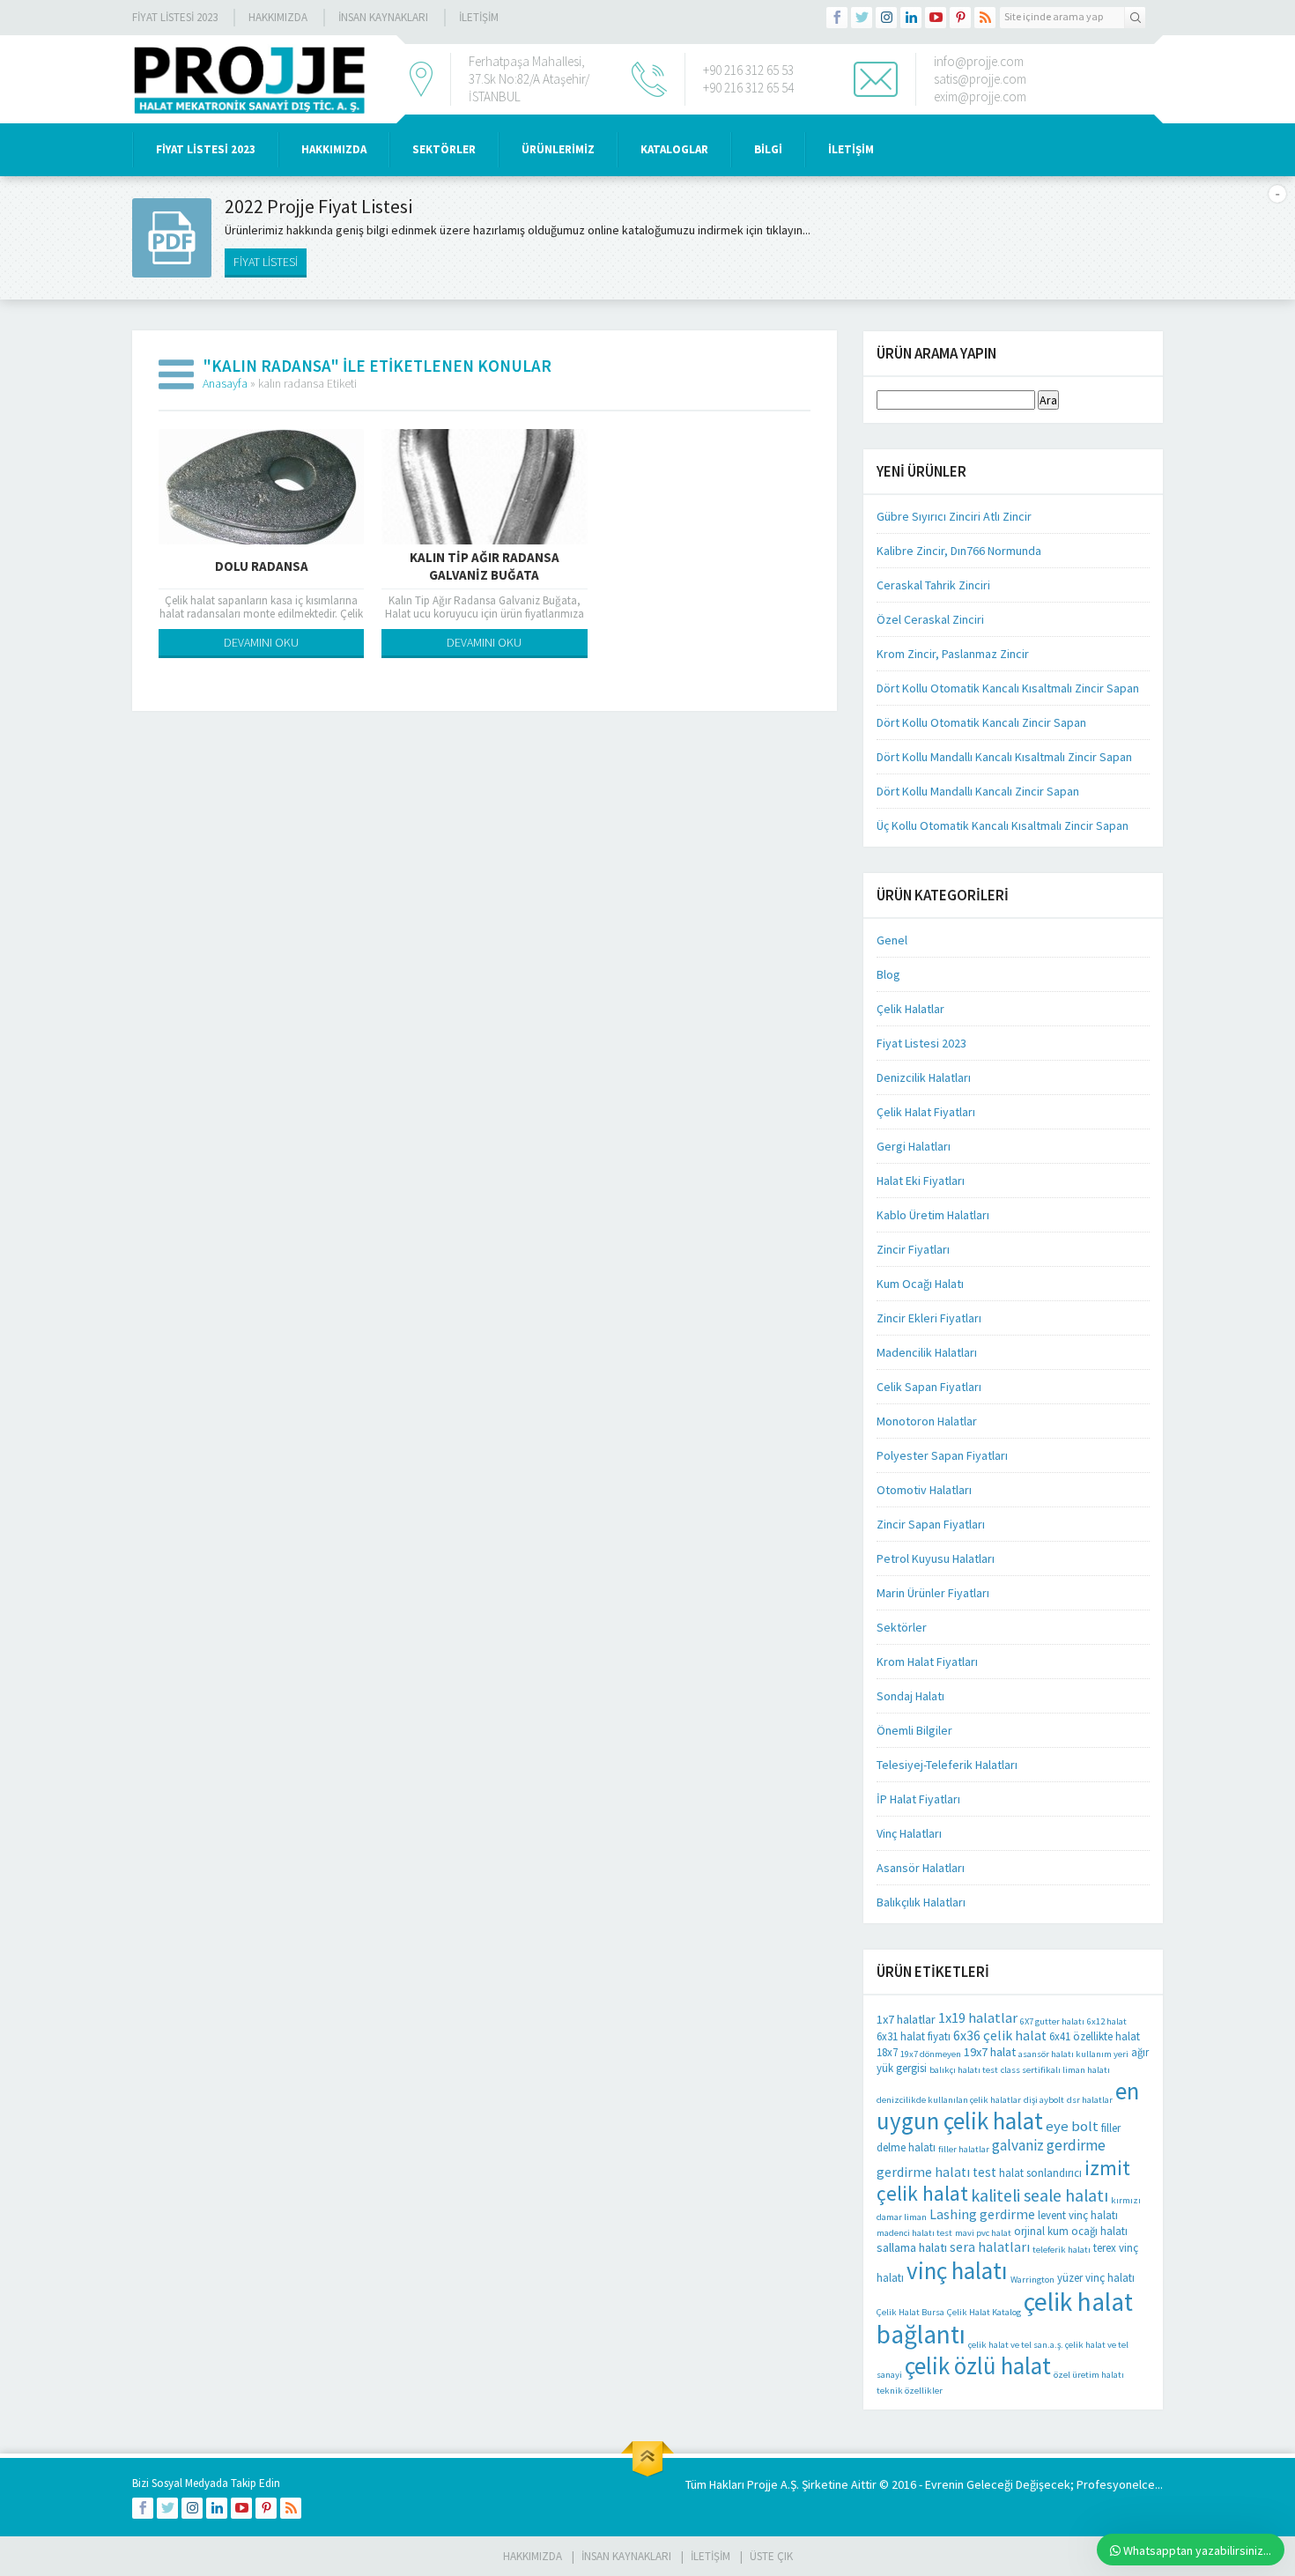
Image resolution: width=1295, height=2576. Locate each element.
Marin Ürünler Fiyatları (933, 1593)
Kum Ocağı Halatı (920, 1284)
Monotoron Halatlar (927, 1421)
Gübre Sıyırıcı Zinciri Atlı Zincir (954, 516)
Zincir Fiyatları (913, 1249)
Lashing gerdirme (982, 2214)
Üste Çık (771, 2556)
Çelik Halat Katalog (984, 2312)
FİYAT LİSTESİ (266, 262)
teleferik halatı (1062, 2250)
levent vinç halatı (1078, 2215)
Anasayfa (225, 383)
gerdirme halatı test (936, 2172)
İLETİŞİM (479, 17)
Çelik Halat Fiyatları (926, 1112)
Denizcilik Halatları (924, 1077)
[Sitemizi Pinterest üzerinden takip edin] (960, 18)
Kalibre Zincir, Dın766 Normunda (959, 551)
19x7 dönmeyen (931, 2054)
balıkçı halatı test (964, 2070)
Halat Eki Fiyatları (921, 1181)
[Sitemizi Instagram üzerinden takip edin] (886, 18)
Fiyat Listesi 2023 (175, 17)
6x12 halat (1107, 2021)
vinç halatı (957, 2270)
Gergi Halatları (914, 1146)
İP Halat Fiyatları (918, 1799)
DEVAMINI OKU (261, 642)
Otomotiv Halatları (924, 1490)
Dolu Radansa (262, 566)
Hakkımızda (278, 17)
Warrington (1032, 2280)
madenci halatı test (914, 2233)
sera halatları (990, 2247)
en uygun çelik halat (1008, 2106)
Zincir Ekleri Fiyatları (929, 1318)
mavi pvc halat (983, 2233)
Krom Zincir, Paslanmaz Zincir (953, 654)
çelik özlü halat (978, 2365)
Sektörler (902, 1627)
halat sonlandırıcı (1040, 2173)
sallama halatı (912, 2247)
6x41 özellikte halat (1095, 2036)
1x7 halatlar (906, 2019)
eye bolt (1072, 2126)
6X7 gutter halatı (1052, 2021)
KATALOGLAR (674, 149)
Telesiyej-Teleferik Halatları (947, 1765)
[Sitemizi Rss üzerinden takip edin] (985, 18)
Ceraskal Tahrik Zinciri (933, 585)
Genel (892, 940)
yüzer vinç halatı (1096, 2278)
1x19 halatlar (978, 2018)
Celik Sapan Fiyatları (929, 1387)
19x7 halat (990, 2052)
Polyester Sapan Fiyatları (942, 1455)
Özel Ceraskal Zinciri (930, 619)
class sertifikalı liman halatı (1055, 2070)
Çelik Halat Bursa (910, 2312)
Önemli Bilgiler (914, 1730)
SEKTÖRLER (444, 149)
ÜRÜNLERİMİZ (558, 149)
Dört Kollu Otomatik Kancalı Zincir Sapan (981, 722)
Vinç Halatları (909, 1833)
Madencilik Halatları (927, 1352)
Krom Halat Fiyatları (927, 1662)
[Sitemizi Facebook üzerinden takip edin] (837, 18)
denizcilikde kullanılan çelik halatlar (949, 2100)
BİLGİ (768, 149)
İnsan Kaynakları (383, 17)
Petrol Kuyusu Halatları (936, 1558)
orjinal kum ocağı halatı (1071, 2231)
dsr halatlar (1090, 2100)
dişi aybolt (1044, 2100)
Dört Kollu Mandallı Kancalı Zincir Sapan (978, 791)
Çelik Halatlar (910, 1009)
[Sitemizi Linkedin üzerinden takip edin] (911, 18)
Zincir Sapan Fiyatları (931, 1524)
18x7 (887, 2052)
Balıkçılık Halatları (921, 1902)
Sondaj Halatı (910, 1696)
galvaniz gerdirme (1049, 2145)
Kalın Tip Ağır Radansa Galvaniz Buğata (485, 566)
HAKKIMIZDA (334, 149)
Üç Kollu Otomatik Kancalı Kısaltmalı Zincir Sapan (1003, 825)
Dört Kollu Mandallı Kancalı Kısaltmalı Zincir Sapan (1004, 757)
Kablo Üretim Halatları (933, 1215)
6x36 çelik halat (1000, 2036)
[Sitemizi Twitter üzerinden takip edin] (862, 18)
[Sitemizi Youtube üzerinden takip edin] (936, 18)
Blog (888, 974)
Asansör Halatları (921, 1868)
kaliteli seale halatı (1040, 2195)
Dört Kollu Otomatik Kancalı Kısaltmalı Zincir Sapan (1008, 688)
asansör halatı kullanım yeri (1073, 2054)
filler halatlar (964, 2149)
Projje (762, 2484)
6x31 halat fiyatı (914, 2036)
